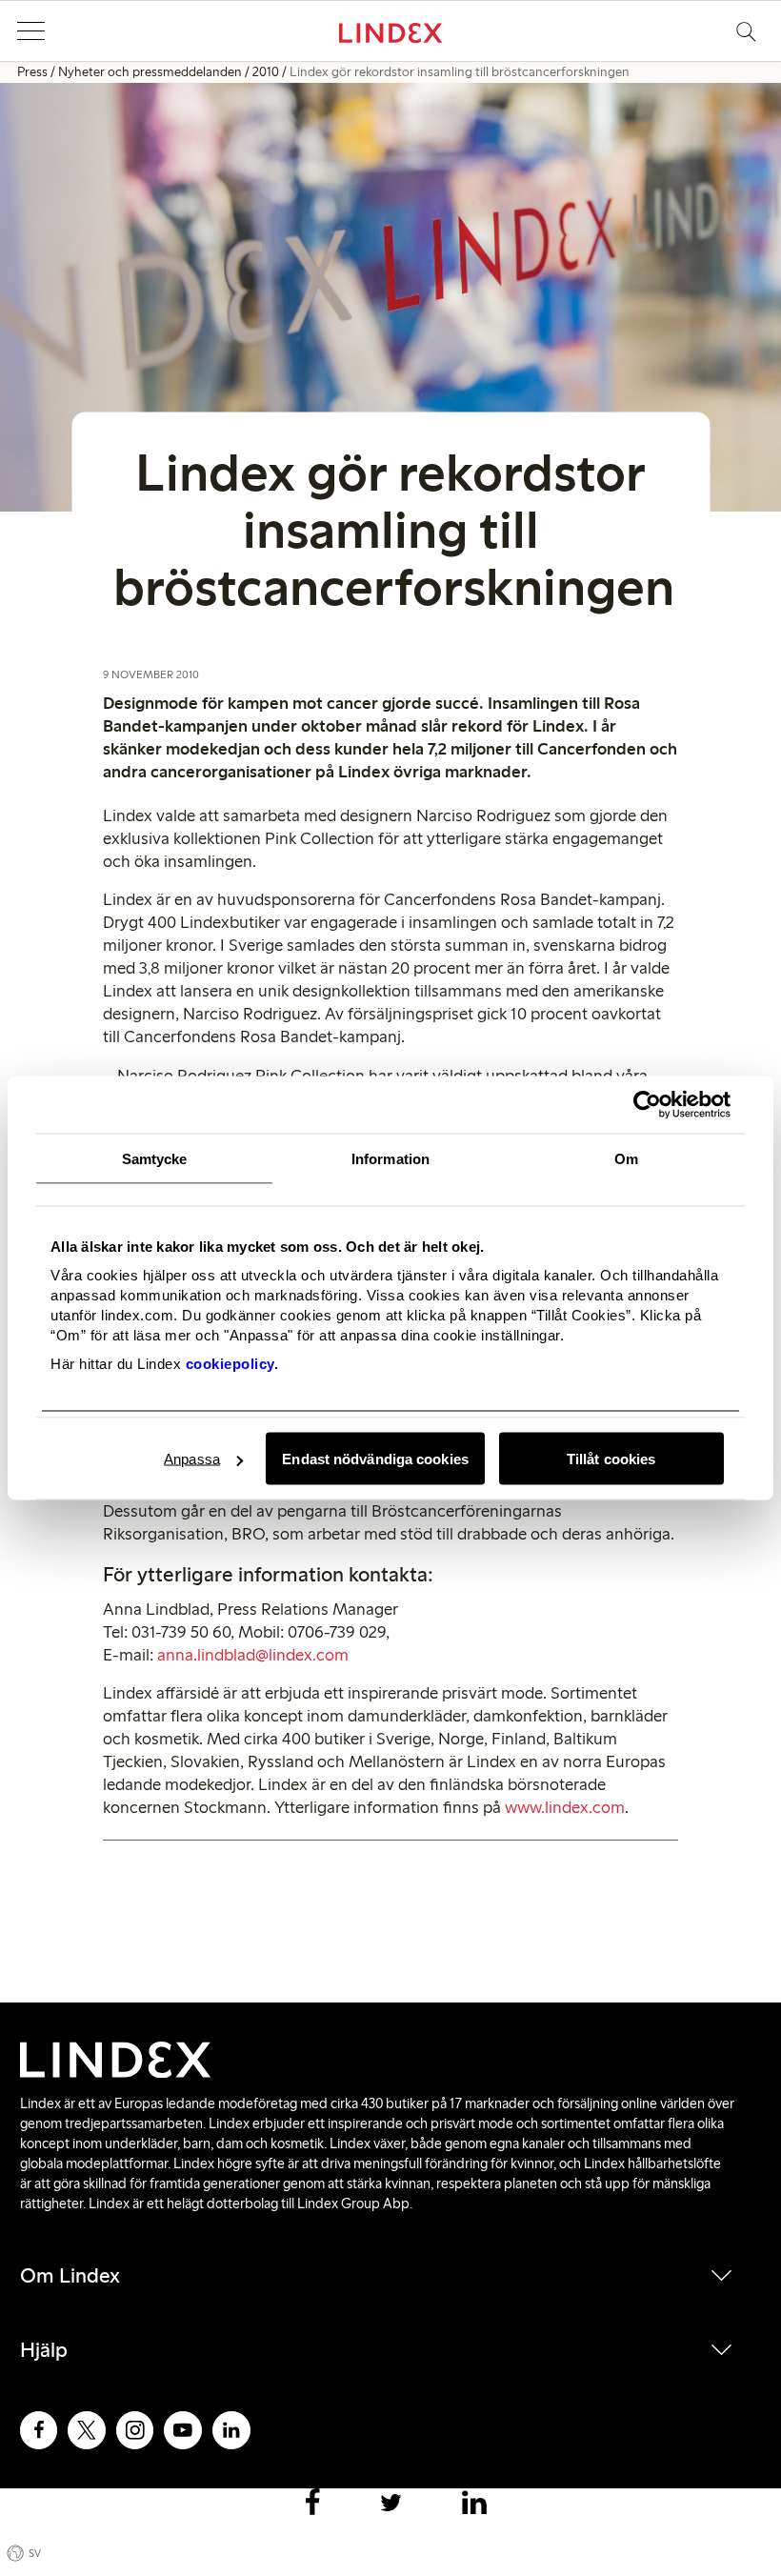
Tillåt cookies (611, 1459)
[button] (30, 31)
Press (32, 72)
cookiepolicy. (232, 1364)
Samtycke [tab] (155, 1159)
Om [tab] (626, 1159)
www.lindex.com (565, 1807)
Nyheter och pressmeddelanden (150, 72)
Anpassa (192, 1459)
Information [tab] (390, 1159)
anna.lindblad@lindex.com (253, 1655)
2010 (266, 72)
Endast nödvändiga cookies (375, 1459)
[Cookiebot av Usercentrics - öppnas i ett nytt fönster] (647, 1105)
